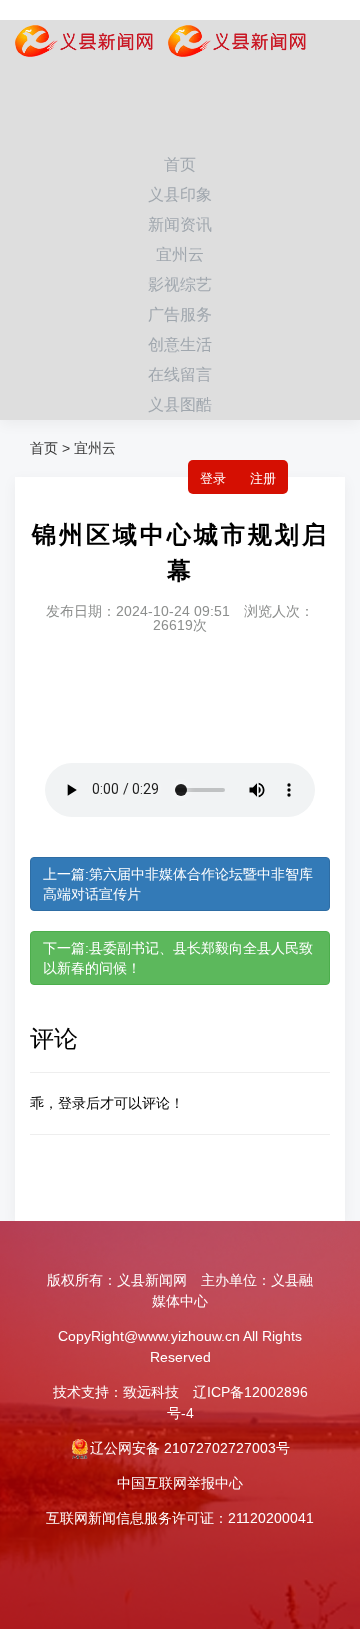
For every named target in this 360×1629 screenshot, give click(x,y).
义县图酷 (180, 404)
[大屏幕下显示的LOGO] (229, 45)
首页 (180, 164)
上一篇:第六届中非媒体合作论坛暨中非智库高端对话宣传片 (178, 884)
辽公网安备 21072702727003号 (190, 1448)
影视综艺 (180, 284)
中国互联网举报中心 (180, 1483)
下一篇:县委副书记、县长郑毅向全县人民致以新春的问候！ (178, 958)
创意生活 (180, 344)
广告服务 (180, 314)
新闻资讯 (180, 224)
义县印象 (180, 194)
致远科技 (151, 1392)
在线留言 (180, 374)
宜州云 (180, 254)
